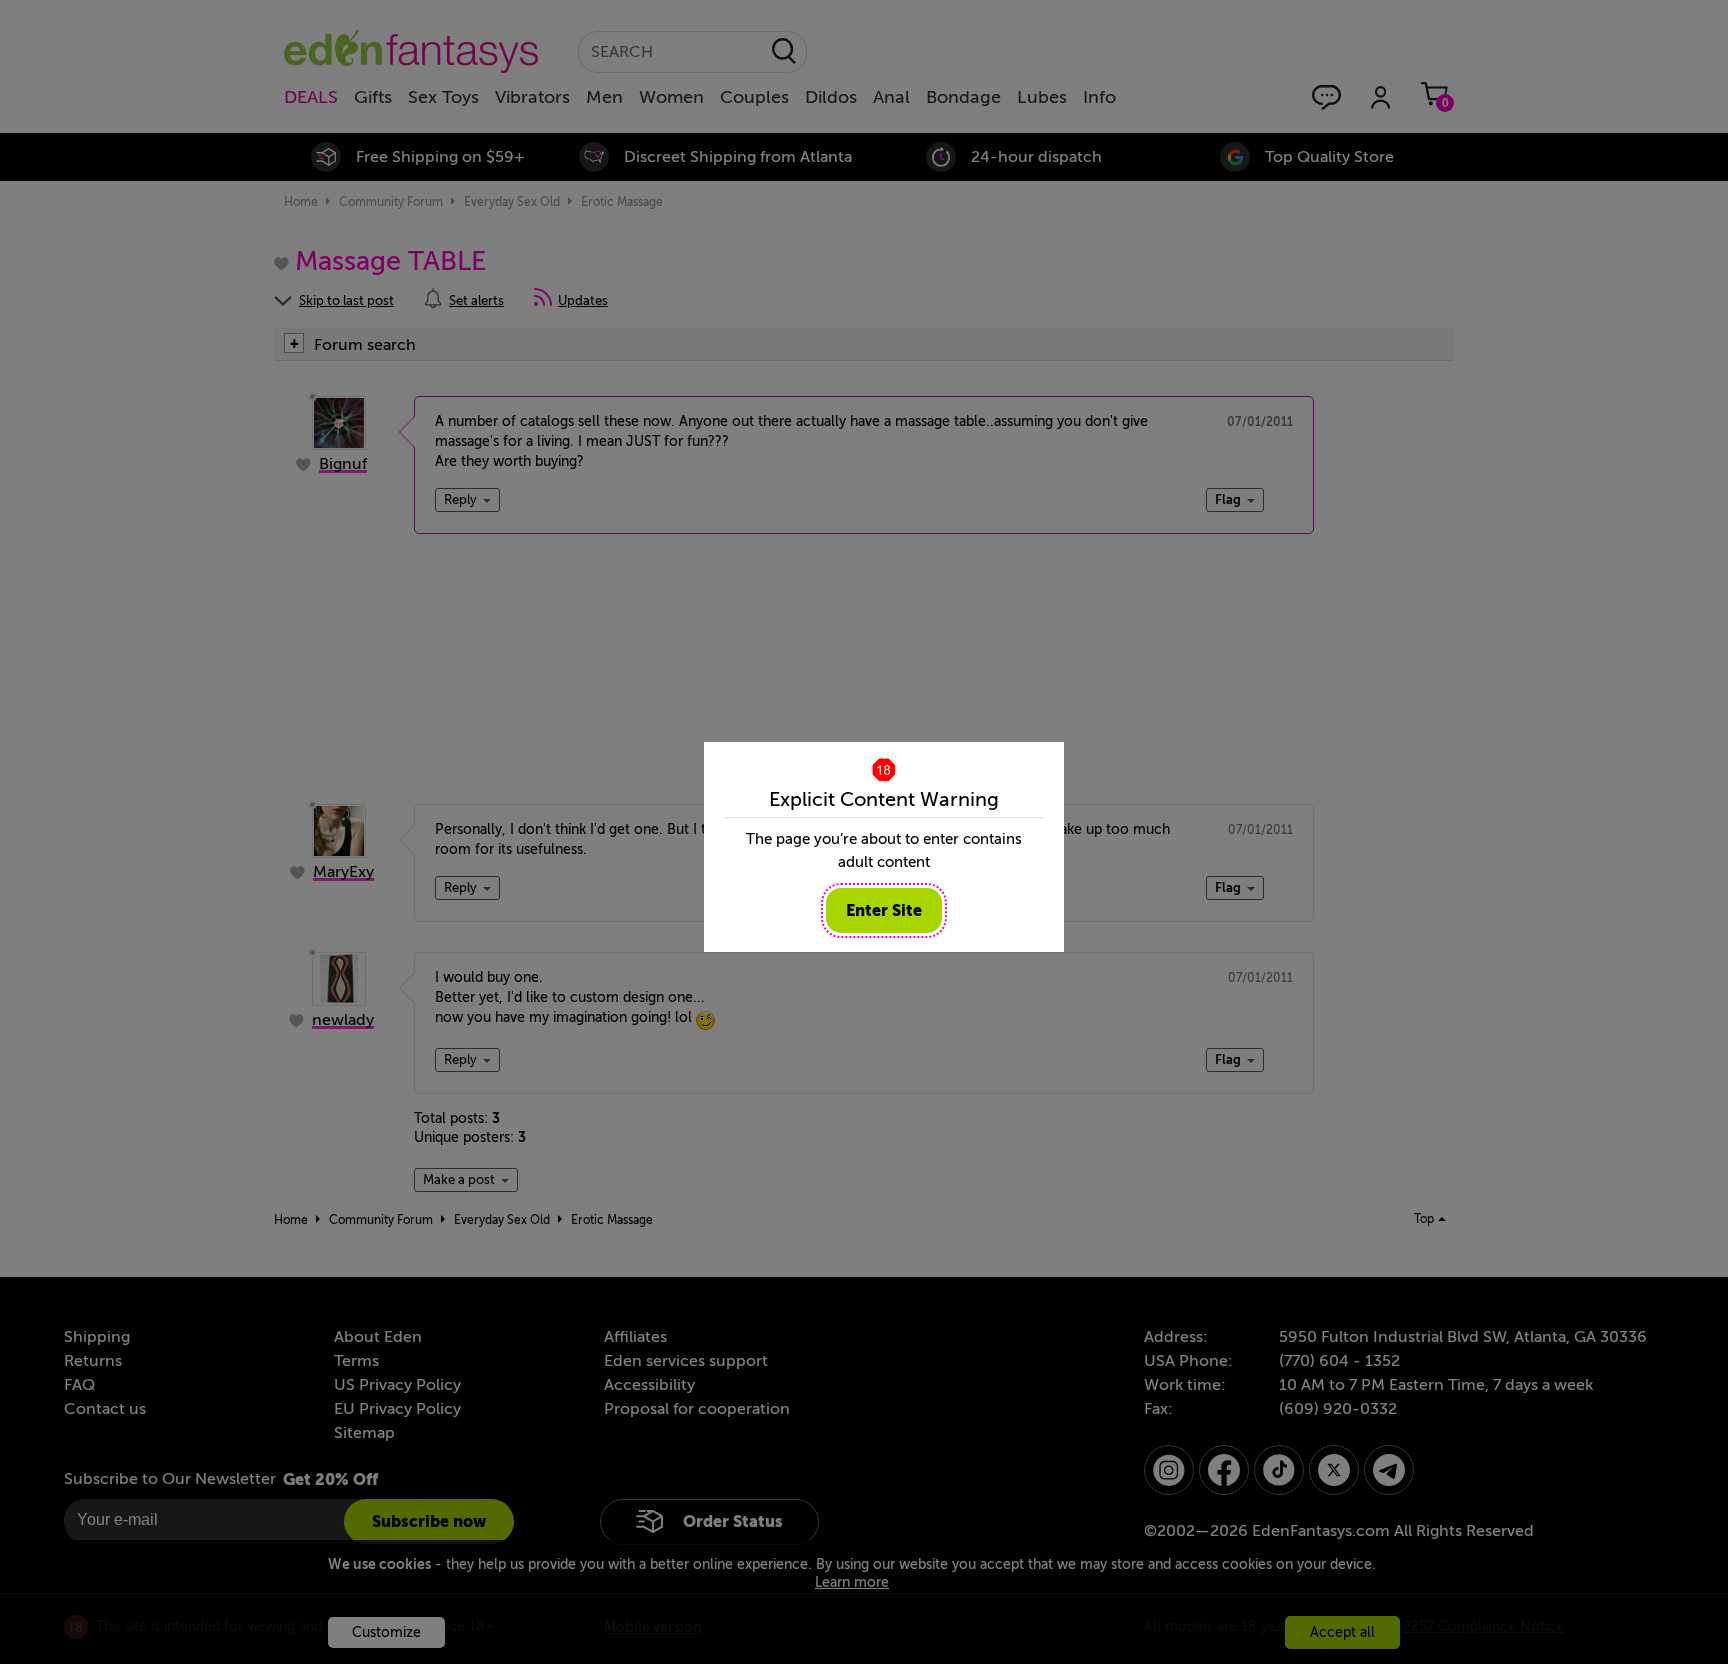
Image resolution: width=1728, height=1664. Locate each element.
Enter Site (884, 910)
